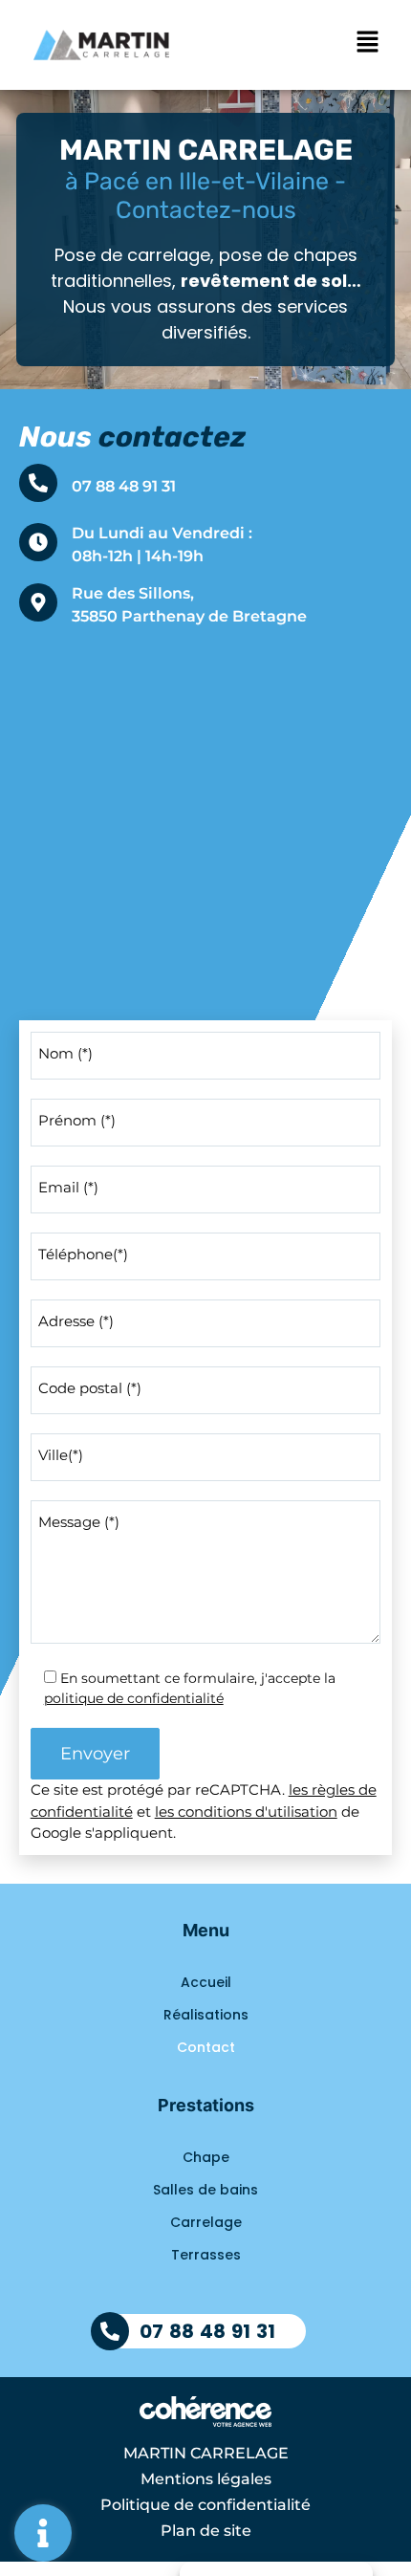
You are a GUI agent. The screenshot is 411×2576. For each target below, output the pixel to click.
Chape (206, 2157)
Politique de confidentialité (205, 2505)
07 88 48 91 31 (124, 486)
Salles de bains (205, 2190)
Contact (206, 2047)
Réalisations (206, 2015)
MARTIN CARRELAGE (206, 2453)
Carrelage (206, 2222)
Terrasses (206, 2255)
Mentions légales (206, 2479)
